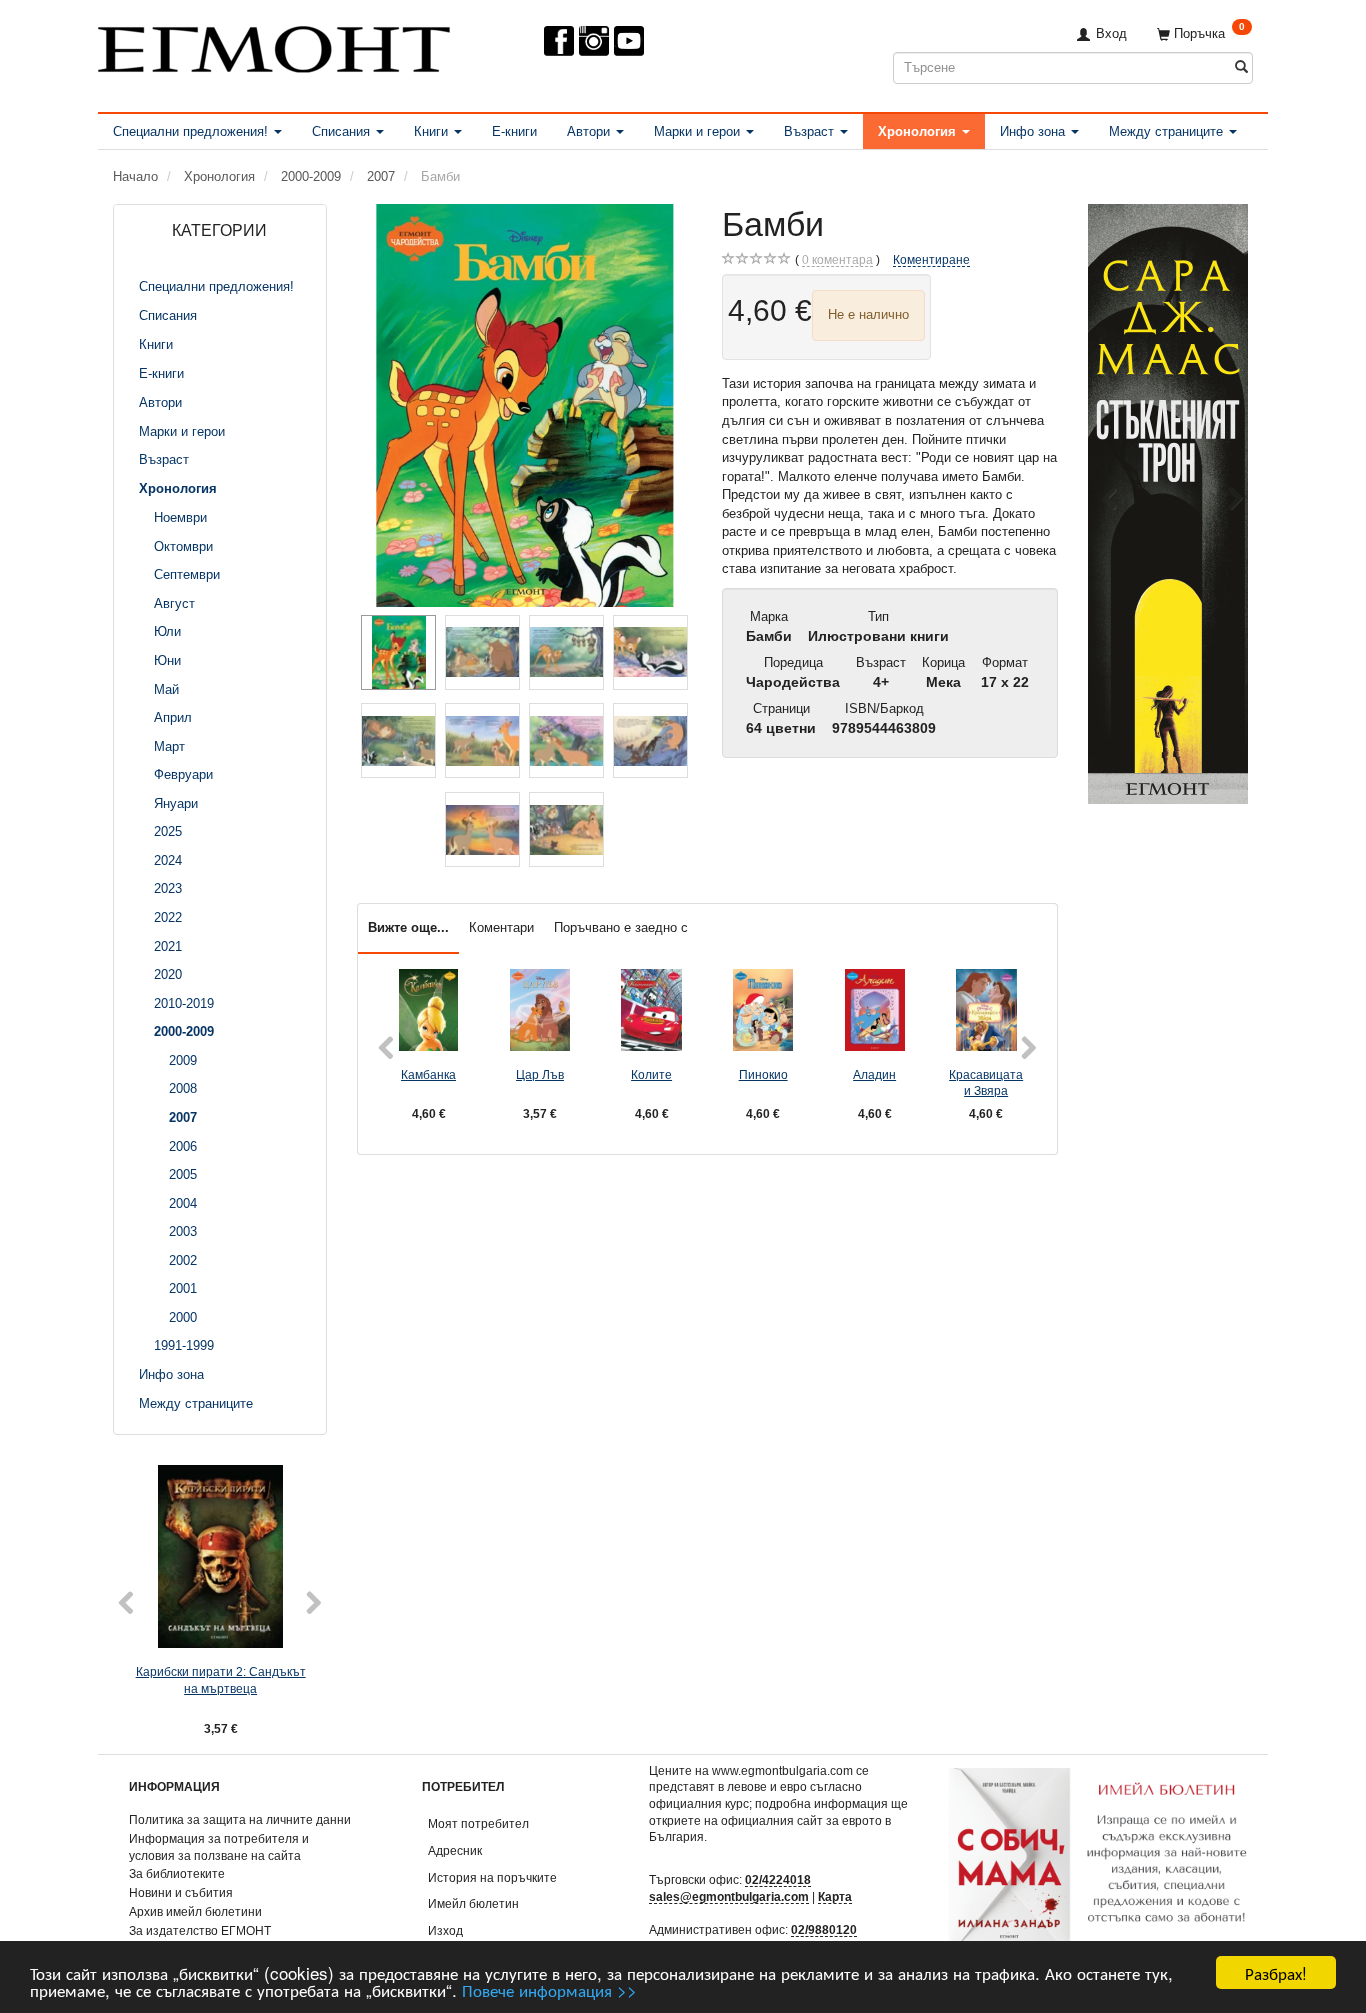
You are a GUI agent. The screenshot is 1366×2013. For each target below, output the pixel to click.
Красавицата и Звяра (986, 1083)
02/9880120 (824, 1929)
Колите (651, 1074)
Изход (445, 1930)
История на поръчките (492, 1877)
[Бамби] (525, 405)
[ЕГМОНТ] (274, 45)
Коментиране (931, 259)
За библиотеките (177, 1873)
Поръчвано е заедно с (621, 927)
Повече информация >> (549, 1989)
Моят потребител (478, 1823)
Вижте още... (408, 927)
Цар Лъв (540, 1074)
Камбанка (428, 1074)
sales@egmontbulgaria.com (729, 1896)
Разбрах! (1276, 1972)
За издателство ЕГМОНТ (200, 1930)
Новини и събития (181, 1892)
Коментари (501, 927)
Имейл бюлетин (473, 1903)
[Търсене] (1241, 67)
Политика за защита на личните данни (240, 1819)
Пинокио (763, 1074)
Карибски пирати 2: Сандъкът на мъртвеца (221, 1680)
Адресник (455, 1850)
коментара (837, 259)
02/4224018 (778, 1879)
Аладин (874, 1074)
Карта (835, 1896)
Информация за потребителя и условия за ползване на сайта (219, 1847)
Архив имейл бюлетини (195, 1911)
